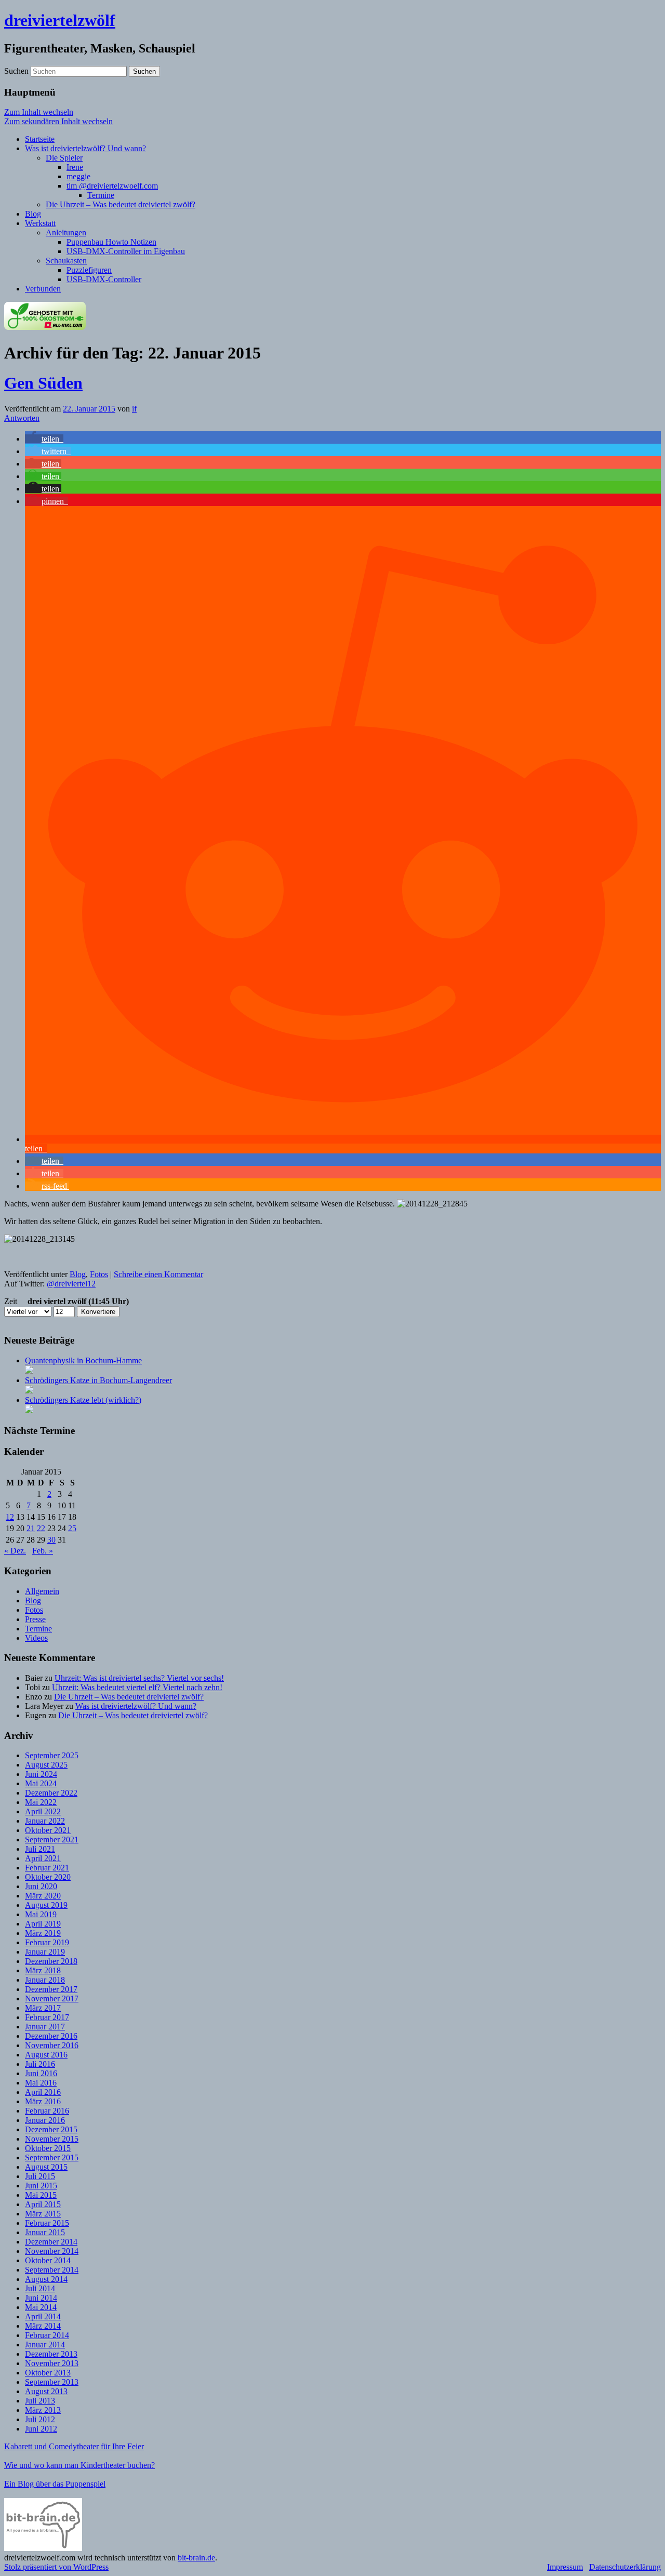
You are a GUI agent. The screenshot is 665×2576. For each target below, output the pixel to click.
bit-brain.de (196, 2558)
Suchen (16, 71)
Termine (101, 195)
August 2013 (46, 2391)
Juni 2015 (41, 2186)
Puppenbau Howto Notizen (111, 242)
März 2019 (43, 1933)
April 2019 (43, 1924)
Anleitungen (66, 233)
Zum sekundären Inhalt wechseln (58, 121)
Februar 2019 (47, 1942)
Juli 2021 (40, 1849)
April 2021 (43, 1858)
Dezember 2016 (51, 2036)
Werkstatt (40, 223)
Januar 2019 (45, 1952)
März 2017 (43, 2008)
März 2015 (43, 2214)
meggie (78, 176)
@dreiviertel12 (71, 1284)
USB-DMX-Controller (104, 279)
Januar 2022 (45, 1821)
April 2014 (43, 2316)
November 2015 (52, 2139)
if (134, 409)
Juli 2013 (40, 2401)
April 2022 (43, 1811)
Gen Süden (43, 383)
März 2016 (43, 2101)
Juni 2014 (41, 2298)
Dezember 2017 (51, 1989)
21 (31, 1528)
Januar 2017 (45, 2027)
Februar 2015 (47, 2223)
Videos (36, 1638)
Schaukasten (66, 261)
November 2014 (52, 2251)
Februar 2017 (47, 2017)
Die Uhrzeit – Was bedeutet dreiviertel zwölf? (121, 204)
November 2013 (52, 2363)
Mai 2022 (41, 1802)
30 (51, 1540)
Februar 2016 (47, 2111)
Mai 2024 (41, 1783)
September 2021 (52, 1840)
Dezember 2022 (51, 1793)
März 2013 (43, 2410)
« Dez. (15, 1551)
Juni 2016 (41, 2073)
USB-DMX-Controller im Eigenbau (126, 251)
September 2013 (52, 2382)
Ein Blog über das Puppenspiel (55, 2484)
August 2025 (46, 1765)
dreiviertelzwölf (60, 20)
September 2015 (52, 2157)
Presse (35, 1619)
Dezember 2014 (51, 2242)
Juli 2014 (40, 2288)
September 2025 (52, 1755)
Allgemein (42, 1591)
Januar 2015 (45, 2232)
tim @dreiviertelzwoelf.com (112, 186)
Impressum (565, 2567)
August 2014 (46, 2279)
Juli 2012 (40, 2419)
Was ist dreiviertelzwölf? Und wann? (85, 148)
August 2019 (46, 1905)
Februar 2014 (47, 2335)
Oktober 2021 (48, 1830)
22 (41, 1528)
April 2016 (43, 2092)
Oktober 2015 (48, 2148)
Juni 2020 (41, 1886)
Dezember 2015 (51, 2129)
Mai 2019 (41, 1914)
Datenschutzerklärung (625, 2567)
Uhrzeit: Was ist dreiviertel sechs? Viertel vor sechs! (139, 1678)
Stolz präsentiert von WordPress (56, 2567)
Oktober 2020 (48, 1877)
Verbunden (43, 289)
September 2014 (52, 2270)
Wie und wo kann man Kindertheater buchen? (79, 2465)
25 (72, 1528)
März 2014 (43, 2326)
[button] (44, 439)
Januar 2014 (45, 2345)
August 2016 (46, 2055)
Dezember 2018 (51, 1961)
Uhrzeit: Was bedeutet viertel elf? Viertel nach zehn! (137, 1687)
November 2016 (52, 2045)
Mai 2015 (41, 2195)
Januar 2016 (45, 2120)
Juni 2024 (41, 1774)
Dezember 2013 (51, 2354)
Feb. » (43, 1551)
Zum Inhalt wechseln (39, 112)
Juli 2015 (40, 2176)
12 (10, 1517)
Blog (33, 214)
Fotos (99, 1274)
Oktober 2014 (48, 2260)
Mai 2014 (41, 2307)
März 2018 (43, 1970)
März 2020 (43, 1896)
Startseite (40, 139)
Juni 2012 (41, 2429)
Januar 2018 (45, 1980)
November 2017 (52, 1999)
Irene (75, 167)
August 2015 (46, 2167)
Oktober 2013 (48, 2373)
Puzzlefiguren (89, 270)
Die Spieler (64, 158)
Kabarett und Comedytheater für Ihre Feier (74, 2446)
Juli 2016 (40, 2064)
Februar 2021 (47, 1868)
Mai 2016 (41, 2083)
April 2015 (43, 2204)
